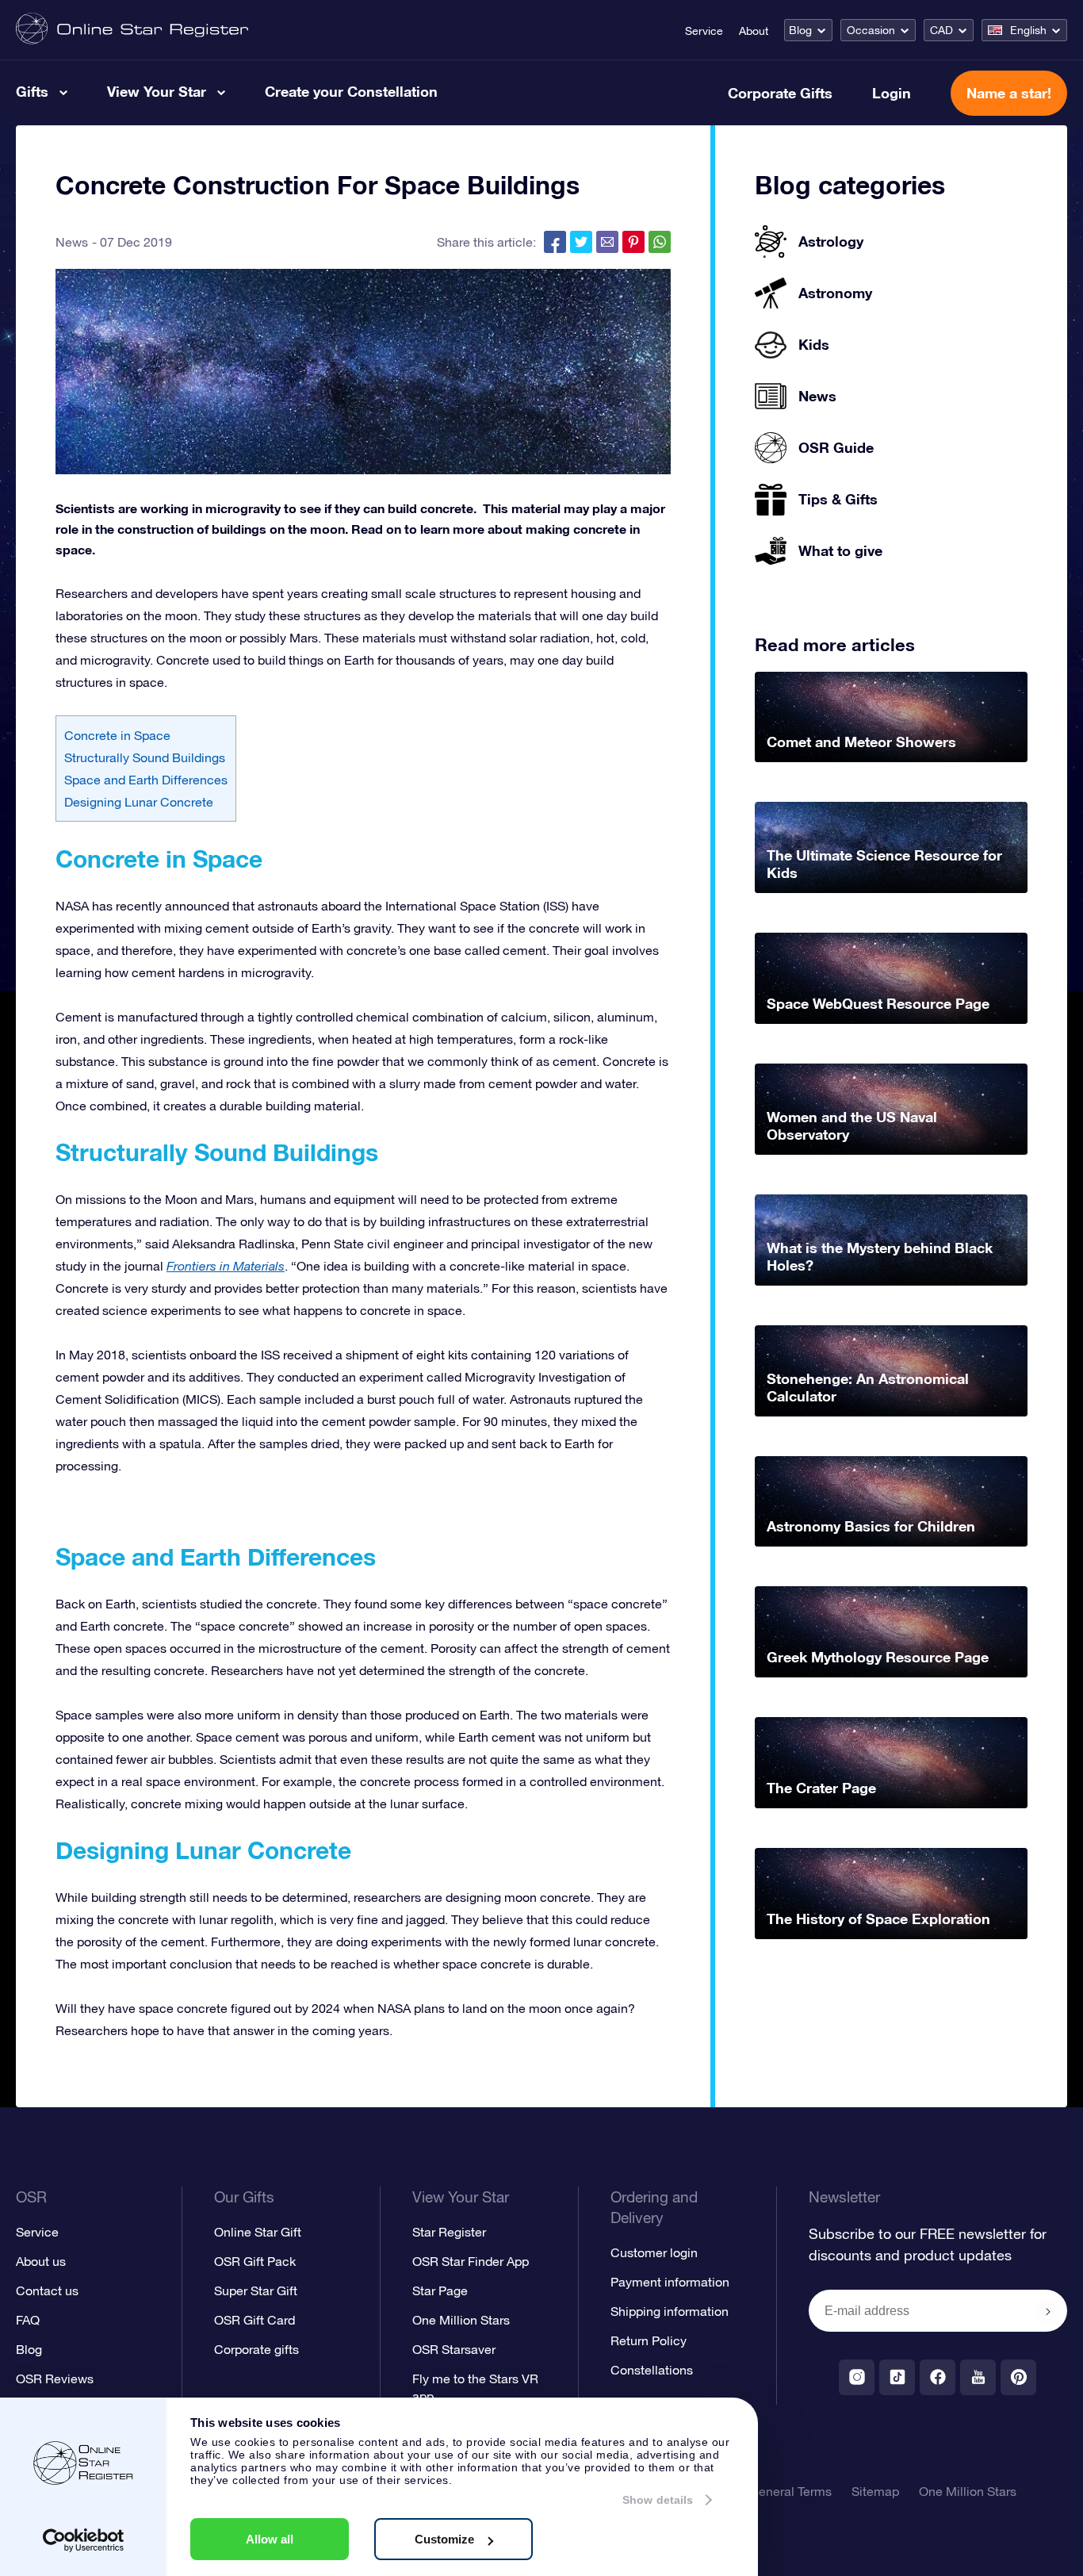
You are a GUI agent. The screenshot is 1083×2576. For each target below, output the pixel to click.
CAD (941, 30)
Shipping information (670, 2311)
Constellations (652, 2370)
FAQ (28, 2320)
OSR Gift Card (254, 2320)
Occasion (871, 30)
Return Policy (649, 2340)
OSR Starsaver (454, 2349)
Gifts (32, 91)
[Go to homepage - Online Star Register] (132, 30)
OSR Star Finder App (471, 2261)
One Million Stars (461, 2320)
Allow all (270, 2539)
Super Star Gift (256, 2290)
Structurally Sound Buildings (145, 757)
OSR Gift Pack (255, 2261)
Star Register (449, 2232)
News (72, 242)
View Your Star (157, 91)
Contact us (47, 2290)
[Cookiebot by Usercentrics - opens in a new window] (84, 2540)
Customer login (654, 2252)
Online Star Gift (258, 2232)
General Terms (790, 2491)
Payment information (670, 2282)
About (754, 31)
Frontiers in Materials (226, 1266)
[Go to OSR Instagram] (857, 2377)
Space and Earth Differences (146, 780)
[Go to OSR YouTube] (978, 2377)
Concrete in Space (117, 735)
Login (892, 93)
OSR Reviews (55, 2379)
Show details (658, 2500)
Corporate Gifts (780, 93)
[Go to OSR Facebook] (938, 2377)
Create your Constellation (351, 91)
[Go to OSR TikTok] (897, 2377)
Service (704, 31)
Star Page (440, 2290)
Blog (800, 30)
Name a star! (1009, 93)
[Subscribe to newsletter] (1048, 2312)
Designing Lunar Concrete (139, 802)
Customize (444, 2539)
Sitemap (875, 2491)
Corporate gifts (256, 2349)
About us (41, 2261)
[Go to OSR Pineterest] (1018, 2377)
